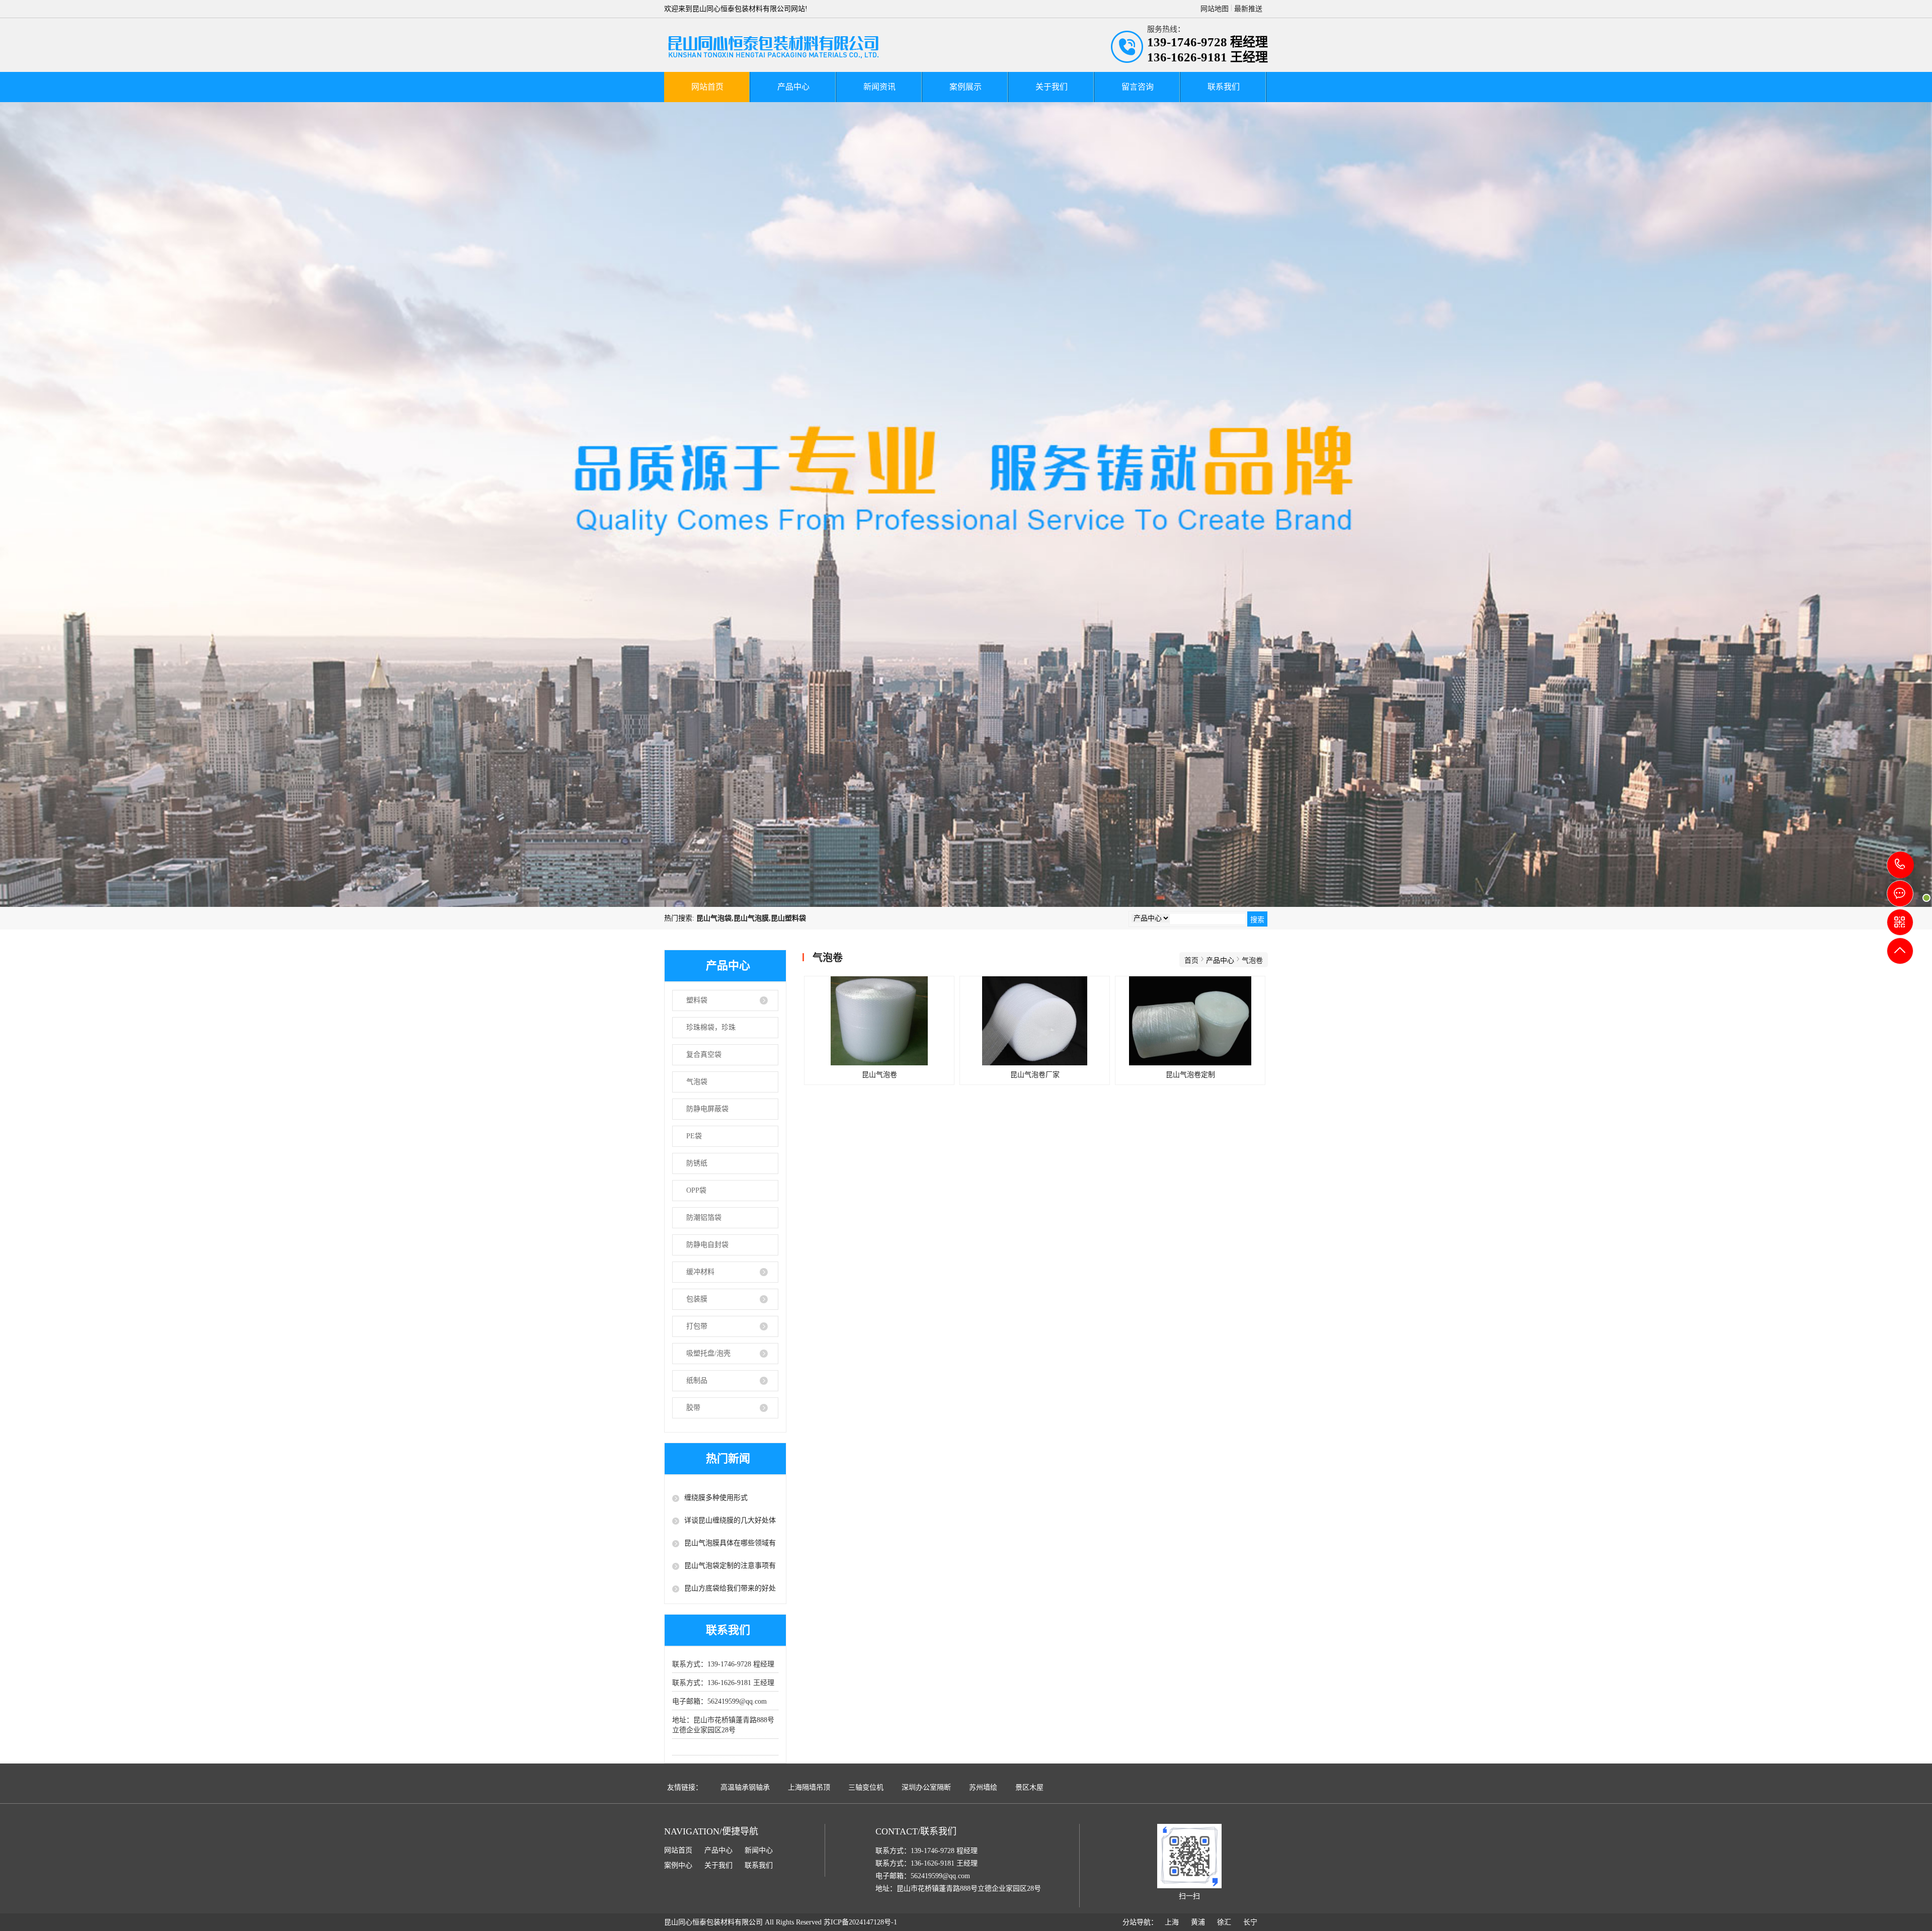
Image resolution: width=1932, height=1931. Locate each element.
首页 (1191, 960)
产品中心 (793, 87)
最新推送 (1248, 9)
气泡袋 (697, 1082)
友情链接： (685, 1787)
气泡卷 (1252, 960)
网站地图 (1215, 9)
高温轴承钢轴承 (745, 1787)
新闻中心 (759, 1850)
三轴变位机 (866, 1787)
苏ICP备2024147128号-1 (860, 1922)
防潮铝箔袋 (704, 1218)
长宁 (1250, 1922)
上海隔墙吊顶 (809, 1787)
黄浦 (1198, 1922)
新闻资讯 (879, 87)
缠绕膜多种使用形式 (716, 1498)
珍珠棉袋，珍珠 (711, 1027)
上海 (1172, 1922)
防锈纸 (697, 1163)
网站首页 (707, 87)
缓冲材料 (700, 1272)
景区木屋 (1029, 1787)
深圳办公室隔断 (926, 1787)
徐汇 (1224, 1922)
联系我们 (1224, 87)
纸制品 (697, 1380)
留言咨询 (1138, 87)
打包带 (697, 1326)
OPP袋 (696, 1190)
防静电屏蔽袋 (707, 1109)
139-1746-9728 (1901, 865)
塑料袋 (697, 1000)
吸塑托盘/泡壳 (708, 1353)
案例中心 (678, 1865)
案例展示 (965, 87)
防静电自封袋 (707, 1245)
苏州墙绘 (983, 1787)
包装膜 (697, 1299)
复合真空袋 (704, 1055)
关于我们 (1052, 87)
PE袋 (694, 1136)
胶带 (693, 1408)
